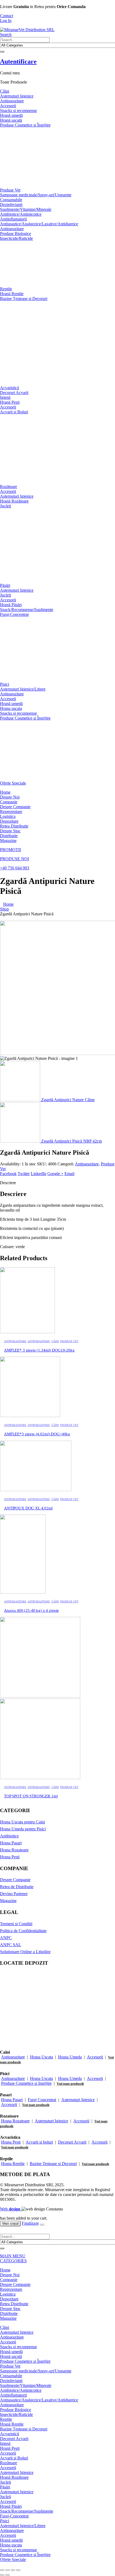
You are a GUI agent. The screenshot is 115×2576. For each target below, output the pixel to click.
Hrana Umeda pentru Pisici (23, 1829)
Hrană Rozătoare (14, 501)
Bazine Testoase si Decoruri (53, 2164)
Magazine (8, 841)
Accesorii (8, 106)
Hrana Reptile (13, 2164)
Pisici (5, 684)
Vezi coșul (10, 2223)
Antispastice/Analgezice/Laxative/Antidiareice (39, 224)
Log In (6, 21)
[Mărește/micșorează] (2, 2570)
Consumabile (11, 200)
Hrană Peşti (10, 402)
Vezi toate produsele (70, 2084)
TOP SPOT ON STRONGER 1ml (31, 1796)
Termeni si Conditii (16, 1924)
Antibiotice (9, 1836)
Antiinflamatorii (13, 219)
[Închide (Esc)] (18, 2570)
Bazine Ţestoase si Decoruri (24, 299)
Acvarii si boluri (39, 2142)
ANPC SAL (11, 1945)
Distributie (9, 836)
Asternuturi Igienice (78, 2100)
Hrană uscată (11, 120)
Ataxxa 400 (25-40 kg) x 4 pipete (31, 1610)
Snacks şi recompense (18, 713)
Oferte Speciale (13, 783)
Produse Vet (10, 190)
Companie (9, 802)
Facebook (8, 1174)
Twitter (24, 1174)
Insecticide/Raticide (16, 238)
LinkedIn (39, 1174)
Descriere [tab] (8, 1183)
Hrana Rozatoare (14, 1850)
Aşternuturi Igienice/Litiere (23, 689)
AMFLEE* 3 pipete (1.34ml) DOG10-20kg (39, 1350)
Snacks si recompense (18, 111)
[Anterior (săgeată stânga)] (2, 2575)
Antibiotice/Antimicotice (21, 214)
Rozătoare (9, 487)
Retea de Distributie (17, 1887)
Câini (5, 91)
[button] (6, 35)
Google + (55, 1174)
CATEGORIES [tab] (13, 2261)
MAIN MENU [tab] (13, 2256)
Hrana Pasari (11, 1843)
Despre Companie (15, 807)
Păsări (5, 585)
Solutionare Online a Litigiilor (25, 1952)
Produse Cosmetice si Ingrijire (26, 2083)
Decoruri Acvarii (14, 393)
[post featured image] (27, 1332)
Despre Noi (10, 797)
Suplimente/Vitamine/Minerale (26, 209)
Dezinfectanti (11, 205)
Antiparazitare (12, 101)
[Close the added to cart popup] (42, 2225)
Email (69, 1174)
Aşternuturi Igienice (17, 96)
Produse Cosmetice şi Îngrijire (25, 125)
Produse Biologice (16, 234)
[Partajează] (13, 2570)
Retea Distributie (14, 826)
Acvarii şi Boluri (14, 412)
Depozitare (9, 821)
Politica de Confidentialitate (23, 1931)
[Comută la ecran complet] (7, 2570)
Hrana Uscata (41, 2057)
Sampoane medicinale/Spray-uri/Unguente (36, 195)
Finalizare (30, 2223)
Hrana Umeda (70, 2057)
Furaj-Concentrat (14, 614)
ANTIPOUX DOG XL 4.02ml (28, 1508)
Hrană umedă (11, 115)
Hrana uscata (11, 708)
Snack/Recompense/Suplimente (27, 610)
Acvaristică (9, 388)
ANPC (6, 1938)
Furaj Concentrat (42, 2100)
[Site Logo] (27, 30)
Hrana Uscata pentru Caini (22, 1822)
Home (5, 792)
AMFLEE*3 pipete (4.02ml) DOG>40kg (37, 1434)
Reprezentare (11, 812)
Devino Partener (14, 1894)
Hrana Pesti (10, 1857)
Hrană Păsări (11, 605)
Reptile (6, 289)
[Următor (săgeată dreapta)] (7, 2575)
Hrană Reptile (12, 294)
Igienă (5, 397)
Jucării (5, 506)
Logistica (8, 816)
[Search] (2, 52)
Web (10, 2209)
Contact (7, 16)
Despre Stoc (10, 831)
